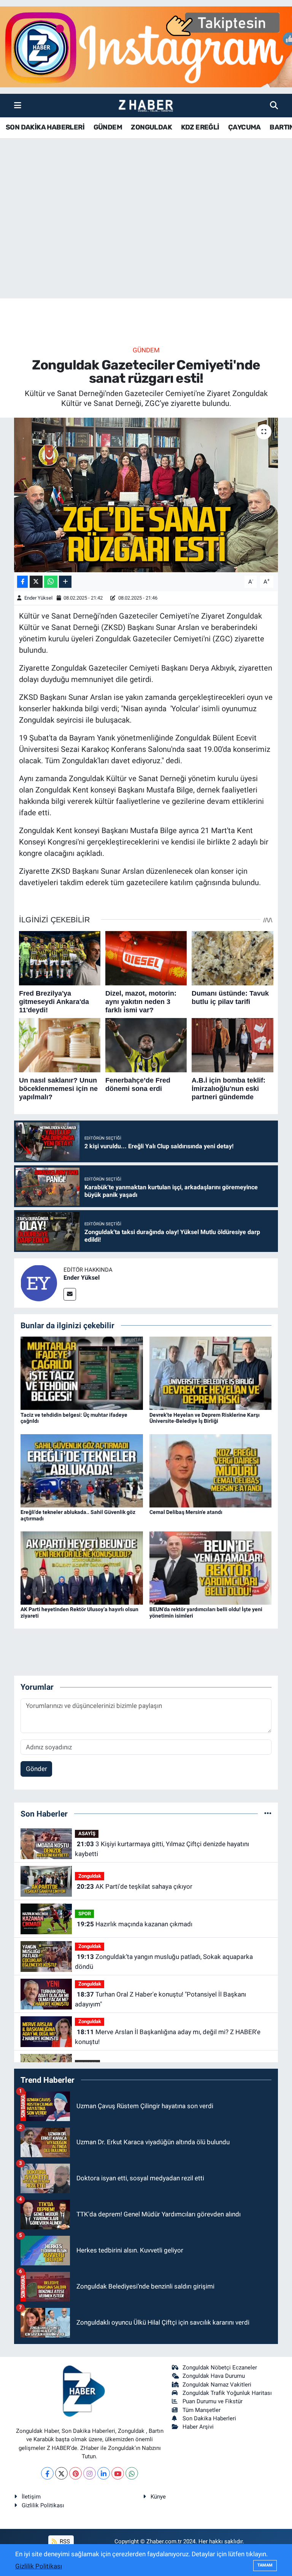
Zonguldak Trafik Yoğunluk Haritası (227, 2393)
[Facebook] (47, 2473)
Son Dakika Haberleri (209, 2418)
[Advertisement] (146, 239)
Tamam (265, 2565)
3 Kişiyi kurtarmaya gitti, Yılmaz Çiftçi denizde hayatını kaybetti (162, 1849)
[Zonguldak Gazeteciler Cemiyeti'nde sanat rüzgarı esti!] (146, 495)
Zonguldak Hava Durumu (214, 2376)
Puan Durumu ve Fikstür (213, 2401)
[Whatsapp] (132, 2473)
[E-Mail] (70, 1294)
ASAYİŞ (87, 1833)
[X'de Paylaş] (36, 582)
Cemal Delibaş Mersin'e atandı (186, 1512)
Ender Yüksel (38, 598)
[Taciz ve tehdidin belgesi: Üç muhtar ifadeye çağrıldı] (82, 1373)
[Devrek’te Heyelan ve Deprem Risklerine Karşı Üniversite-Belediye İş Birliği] (211, 1373)
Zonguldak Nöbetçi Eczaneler (220, 2368)
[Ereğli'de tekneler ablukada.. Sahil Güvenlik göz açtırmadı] (82, 1470)
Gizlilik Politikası (43, 2505)
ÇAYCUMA (244, 127)
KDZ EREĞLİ (200, 127)
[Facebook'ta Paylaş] (22, 582)
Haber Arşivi (198, 2427)
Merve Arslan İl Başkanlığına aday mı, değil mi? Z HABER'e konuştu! (167, 2037)
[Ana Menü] (18, 105)
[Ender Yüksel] (39, 1282)
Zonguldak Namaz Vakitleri (217, 2385)
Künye (158, 2497)
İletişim (31, 2497)
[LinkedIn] (104, 2473)
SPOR (85, 1914)
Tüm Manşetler (202, 2410)
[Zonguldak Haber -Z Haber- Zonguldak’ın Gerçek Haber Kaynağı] (146, 106)
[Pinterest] (75, 2473)
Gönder (36, 1769)
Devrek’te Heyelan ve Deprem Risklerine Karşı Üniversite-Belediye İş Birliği (205, 1418)
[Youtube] (118, 2473)
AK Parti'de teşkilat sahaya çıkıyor (135, 1886)
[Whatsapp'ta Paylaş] (51, 582)
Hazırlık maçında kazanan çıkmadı (135, 1924)
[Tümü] (268, 1814)
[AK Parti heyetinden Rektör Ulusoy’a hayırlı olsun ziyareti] (82, 1567)
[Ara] (274, 105)
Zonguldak (90, 1876)
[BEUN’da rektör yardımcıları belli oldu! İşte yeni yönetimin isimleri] (211, 1567)
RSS (64, 2541)
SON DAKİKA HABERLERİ (45, 127)
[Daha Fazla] (65, 582)
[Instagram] (90, 2473)
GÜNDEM (108, 127)
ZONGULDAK (151, 127)
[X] (61, 2473)
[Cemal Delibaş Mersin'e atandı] (211, 1470)
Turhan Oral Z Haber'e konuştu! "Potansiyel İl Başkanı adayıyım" (160, 1999)
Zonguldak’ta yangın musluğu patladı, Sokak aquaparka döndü (164, 1962)
